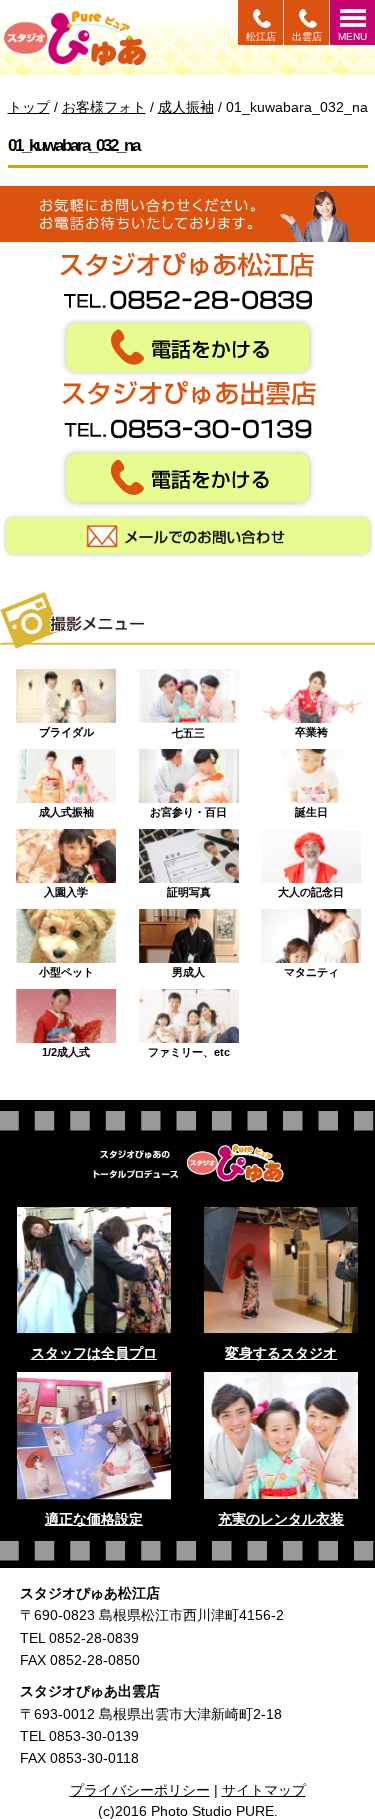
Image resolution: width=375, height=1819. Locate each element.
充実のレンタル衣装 (281, 1519)
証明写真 (189, 887)
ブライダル (66, 727)
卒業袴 (311, 727)
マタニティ (311, 967)
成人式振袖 (66, 807)
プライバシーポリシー (140, 1790)
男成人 (188, 967)
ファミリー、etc (189, 1047)
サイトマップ (264, 1790)
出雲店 (307, 36)
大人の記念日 (311, 887)
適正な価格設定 (94, 1519)
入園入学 (66, 887)
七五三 (188, 727)
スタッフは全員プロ (94, 1353)
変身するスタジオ (281, 1353)
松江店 (261, 36)
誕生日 (311, 807)
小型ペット (66, 967)
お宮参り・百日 (188, 807)
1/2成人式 (66, 1047)
